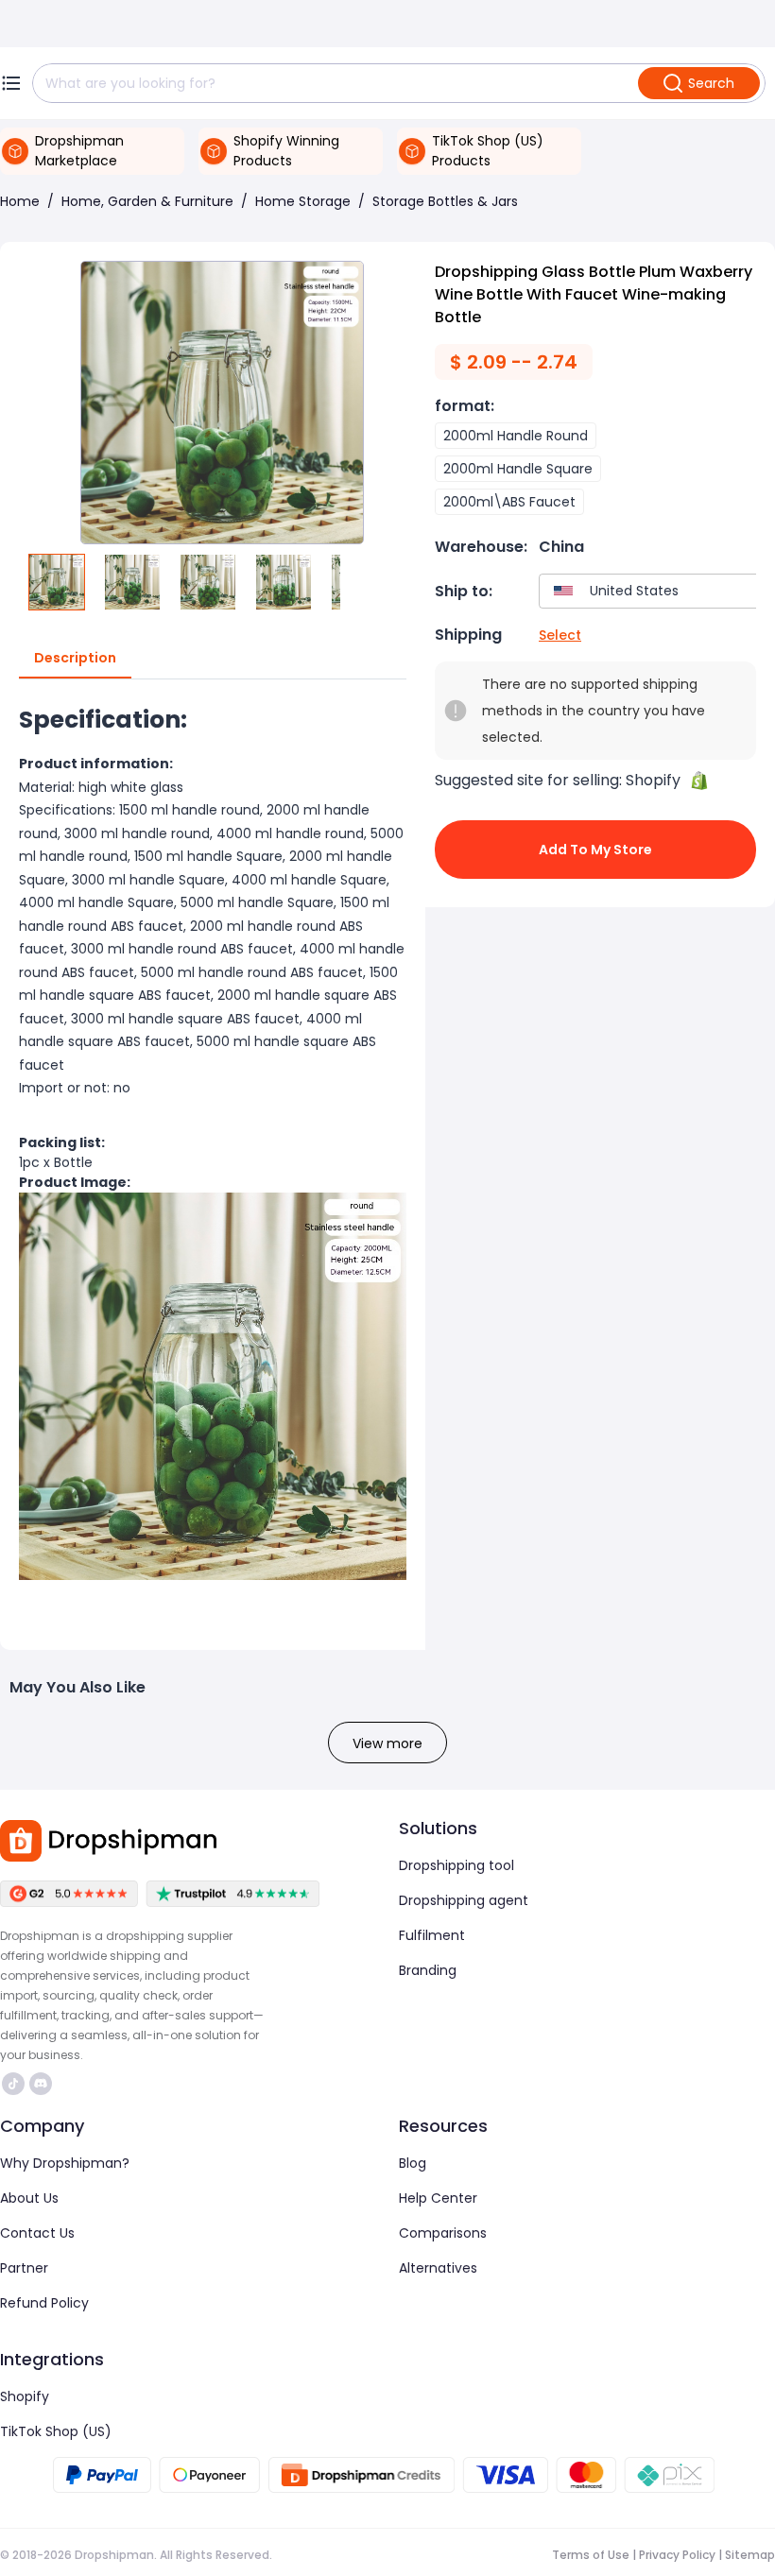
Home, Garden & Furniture (147, 201)
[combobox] (653, 591)
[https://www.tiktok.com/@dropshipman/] (13, 2084)
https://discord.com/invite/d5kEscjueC (43, 2084)
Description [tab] (75, 658)
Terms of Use (591, 2555)
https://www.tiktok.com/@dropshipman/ (16, 2084)
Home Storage (303, 201)
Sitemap (750, 2555)
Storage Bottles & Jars (445, 201)
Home (20, 201)
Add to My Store (595, 850)
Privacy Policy (677, 2555)
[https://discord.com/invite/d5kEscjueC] (41, 2084)
